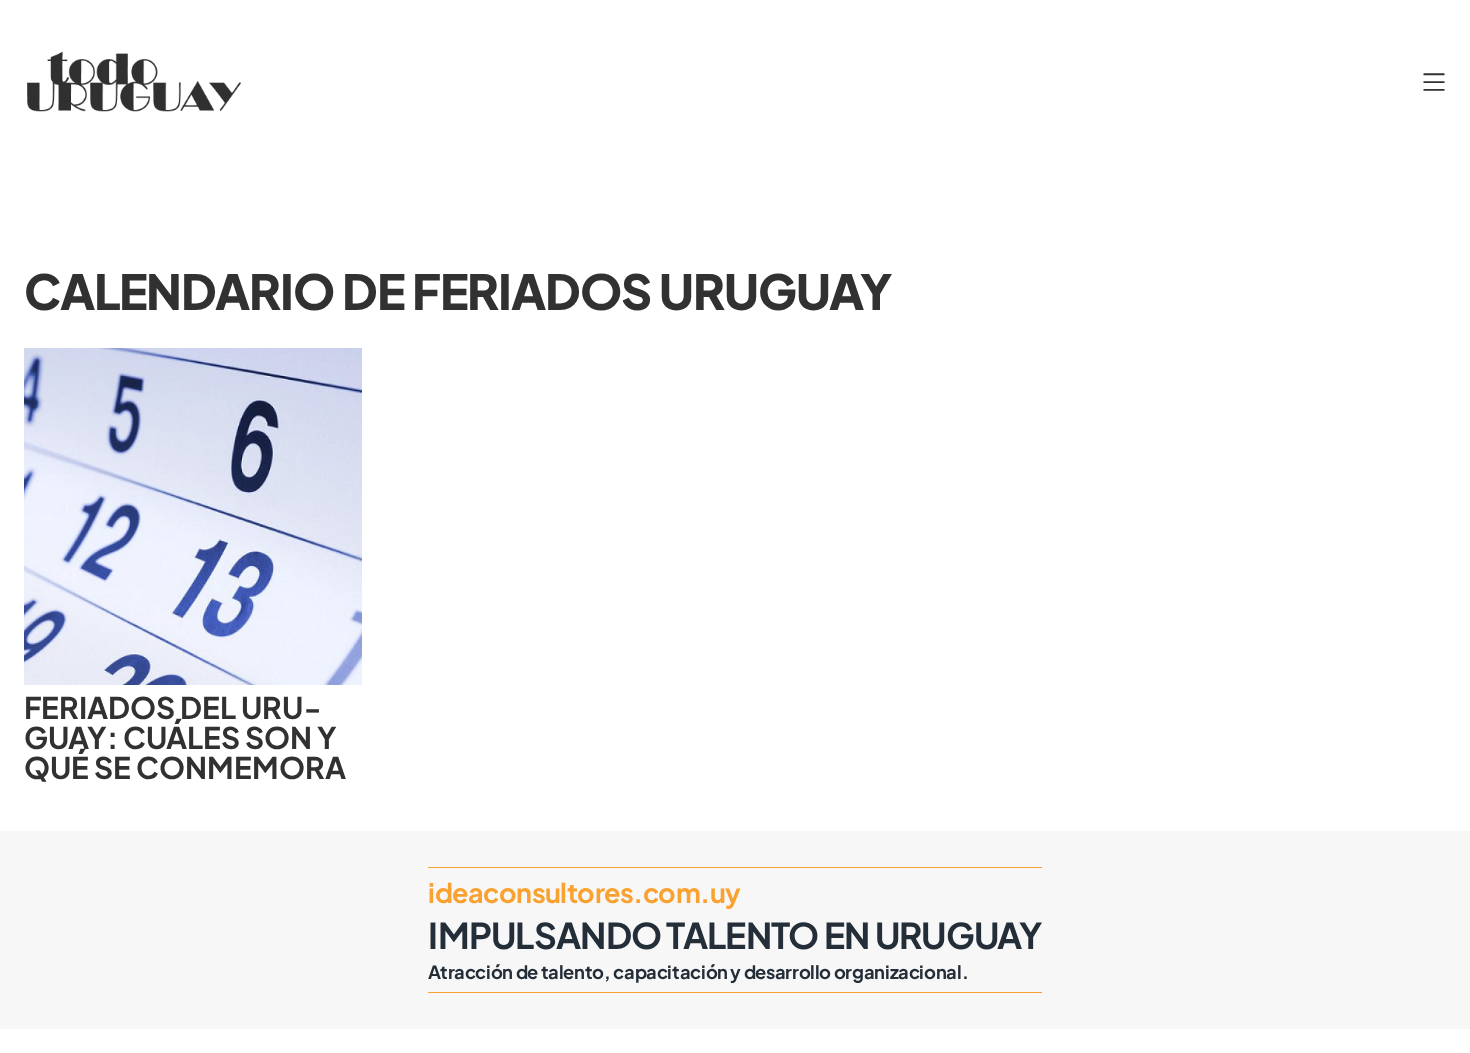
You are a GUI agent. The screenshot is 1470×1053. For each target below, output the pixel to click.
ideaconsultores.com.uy (584, 892)
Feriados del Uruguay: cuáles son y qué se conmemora (185, 737)
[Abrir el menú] (1434, 82)
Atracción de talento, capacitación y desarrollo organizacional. (698, 971)
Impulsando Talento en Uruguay (734, 934)
